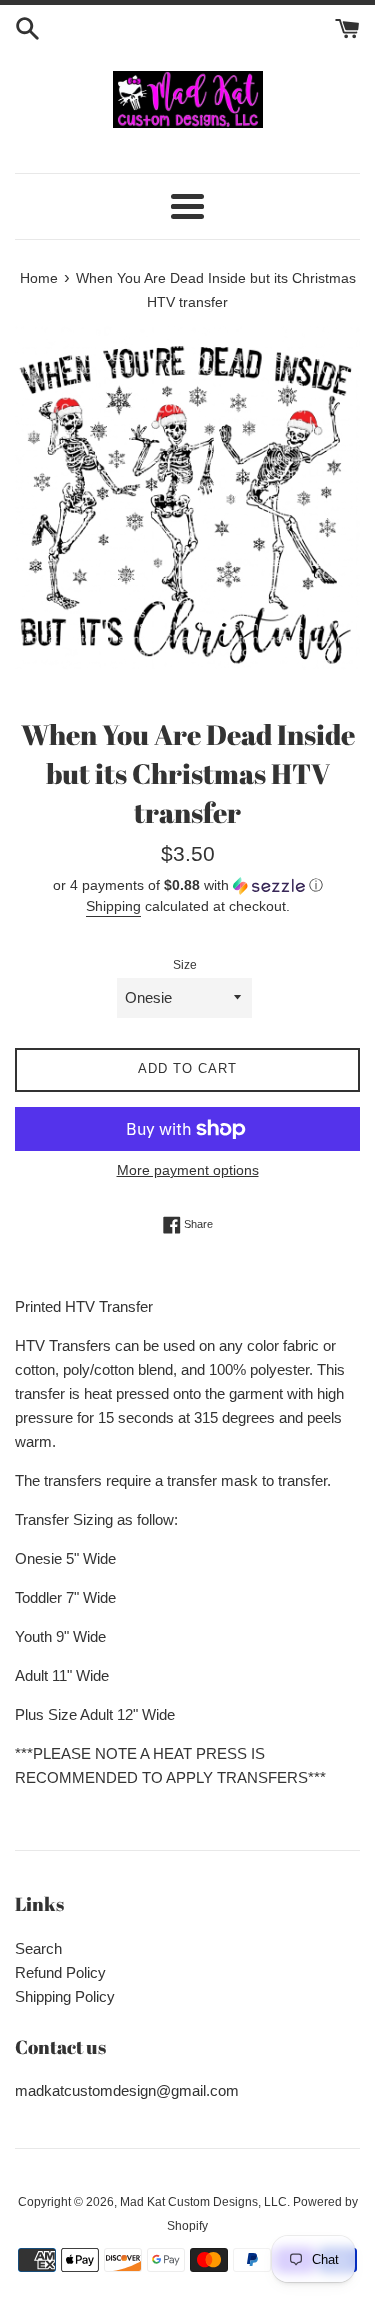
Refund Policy (60, 1972)
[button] (187, 885)
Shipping (113, 906)
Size (185, 965)
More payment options (188, 1170)
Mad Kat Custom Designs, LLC (203, 2202)
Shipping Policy (65, 1996)
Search (38, 1948)
